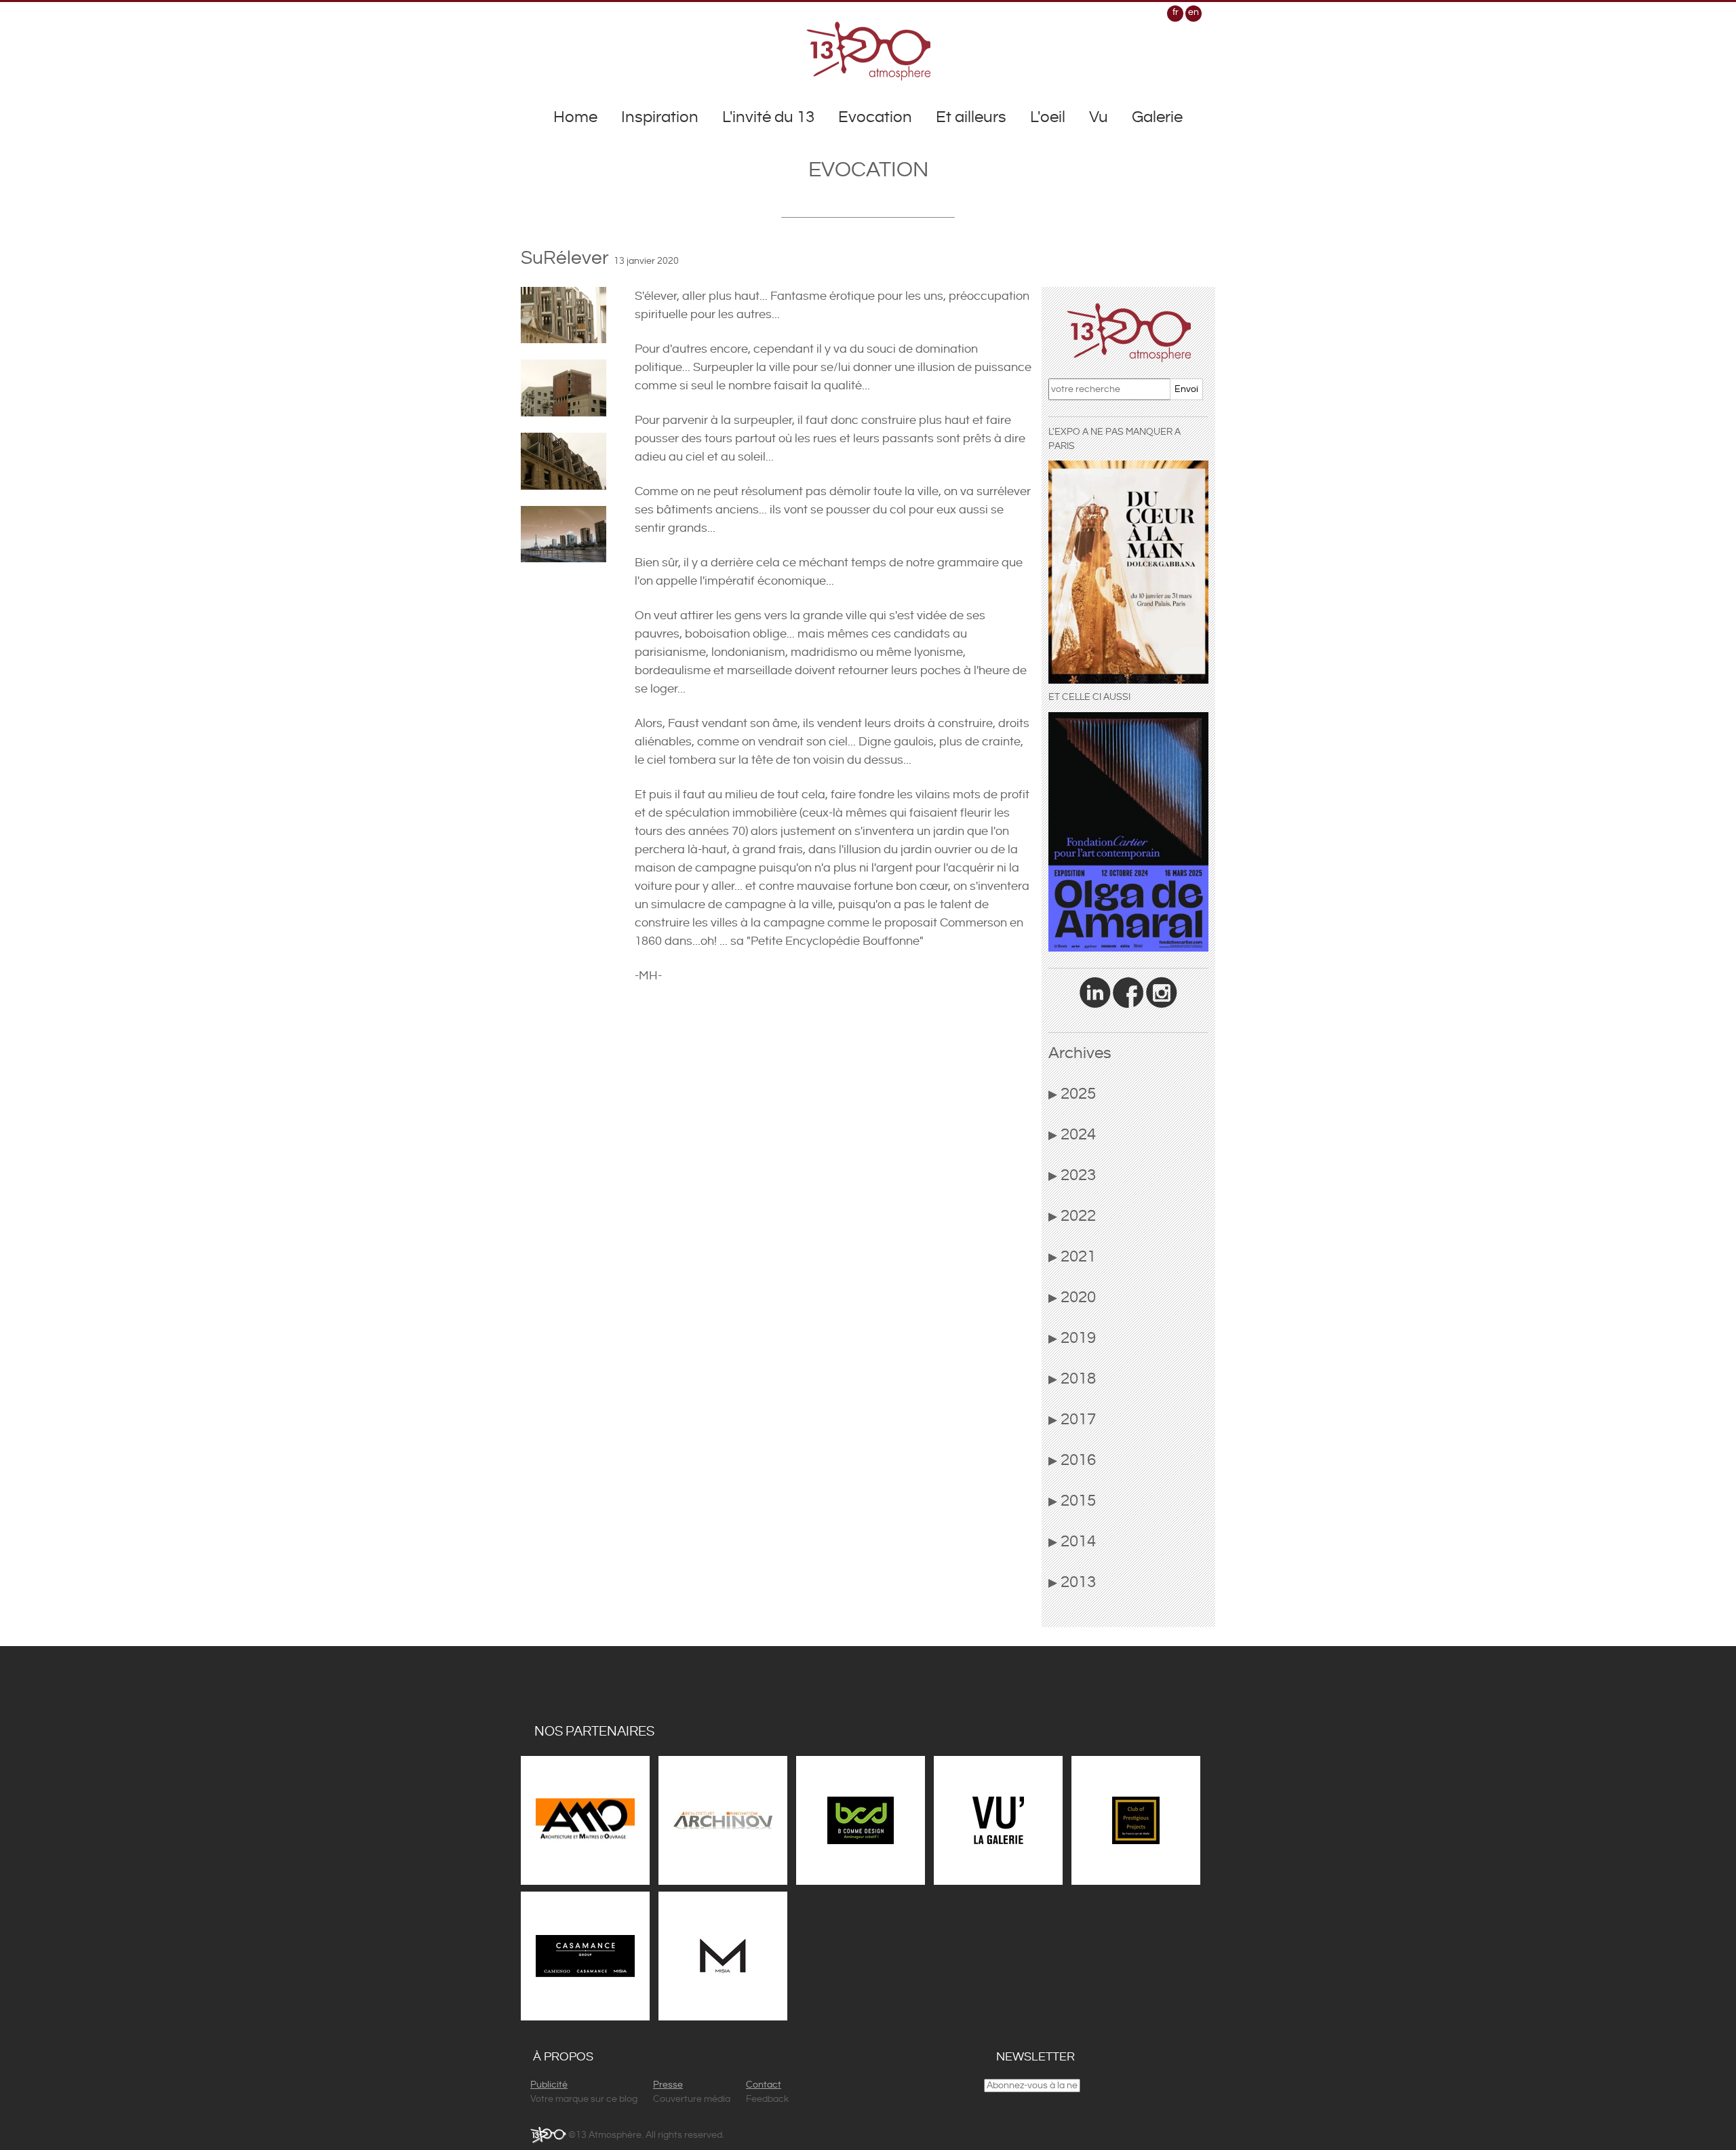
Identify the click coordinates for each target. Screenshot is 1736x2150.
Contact (764, 2085)
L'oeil (1048, 117)
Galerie (1157, 117)
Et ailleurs (971, 117)
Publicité (549, 2085)
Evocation (875, 117)
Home (575, 117)
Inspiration (660, 117)
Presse (668, 2085)
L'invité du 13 (768, 117)
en (1193, 12)
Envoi (1186, 389)
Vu (1099, 117)
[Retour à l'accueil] (868, 51)
